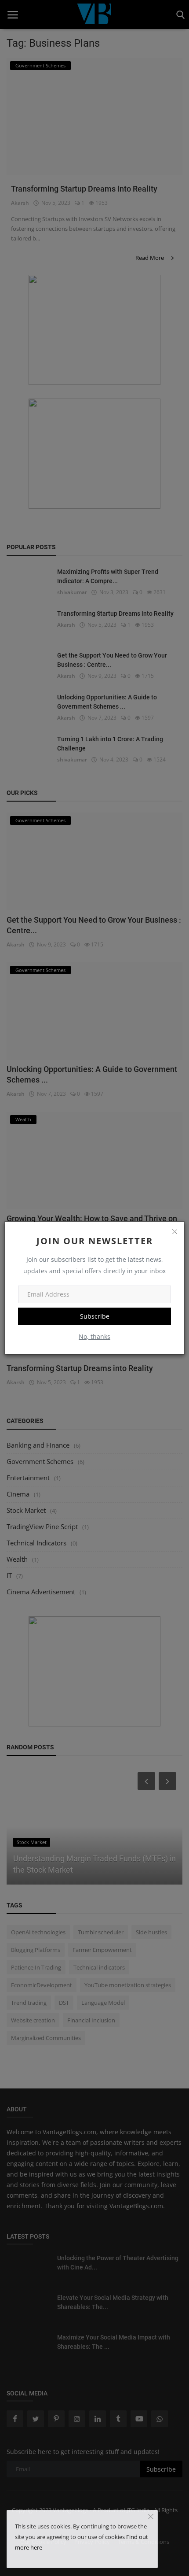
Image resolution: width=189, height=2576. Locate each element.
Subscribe (95, 1316)
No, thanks (94, 1336)
